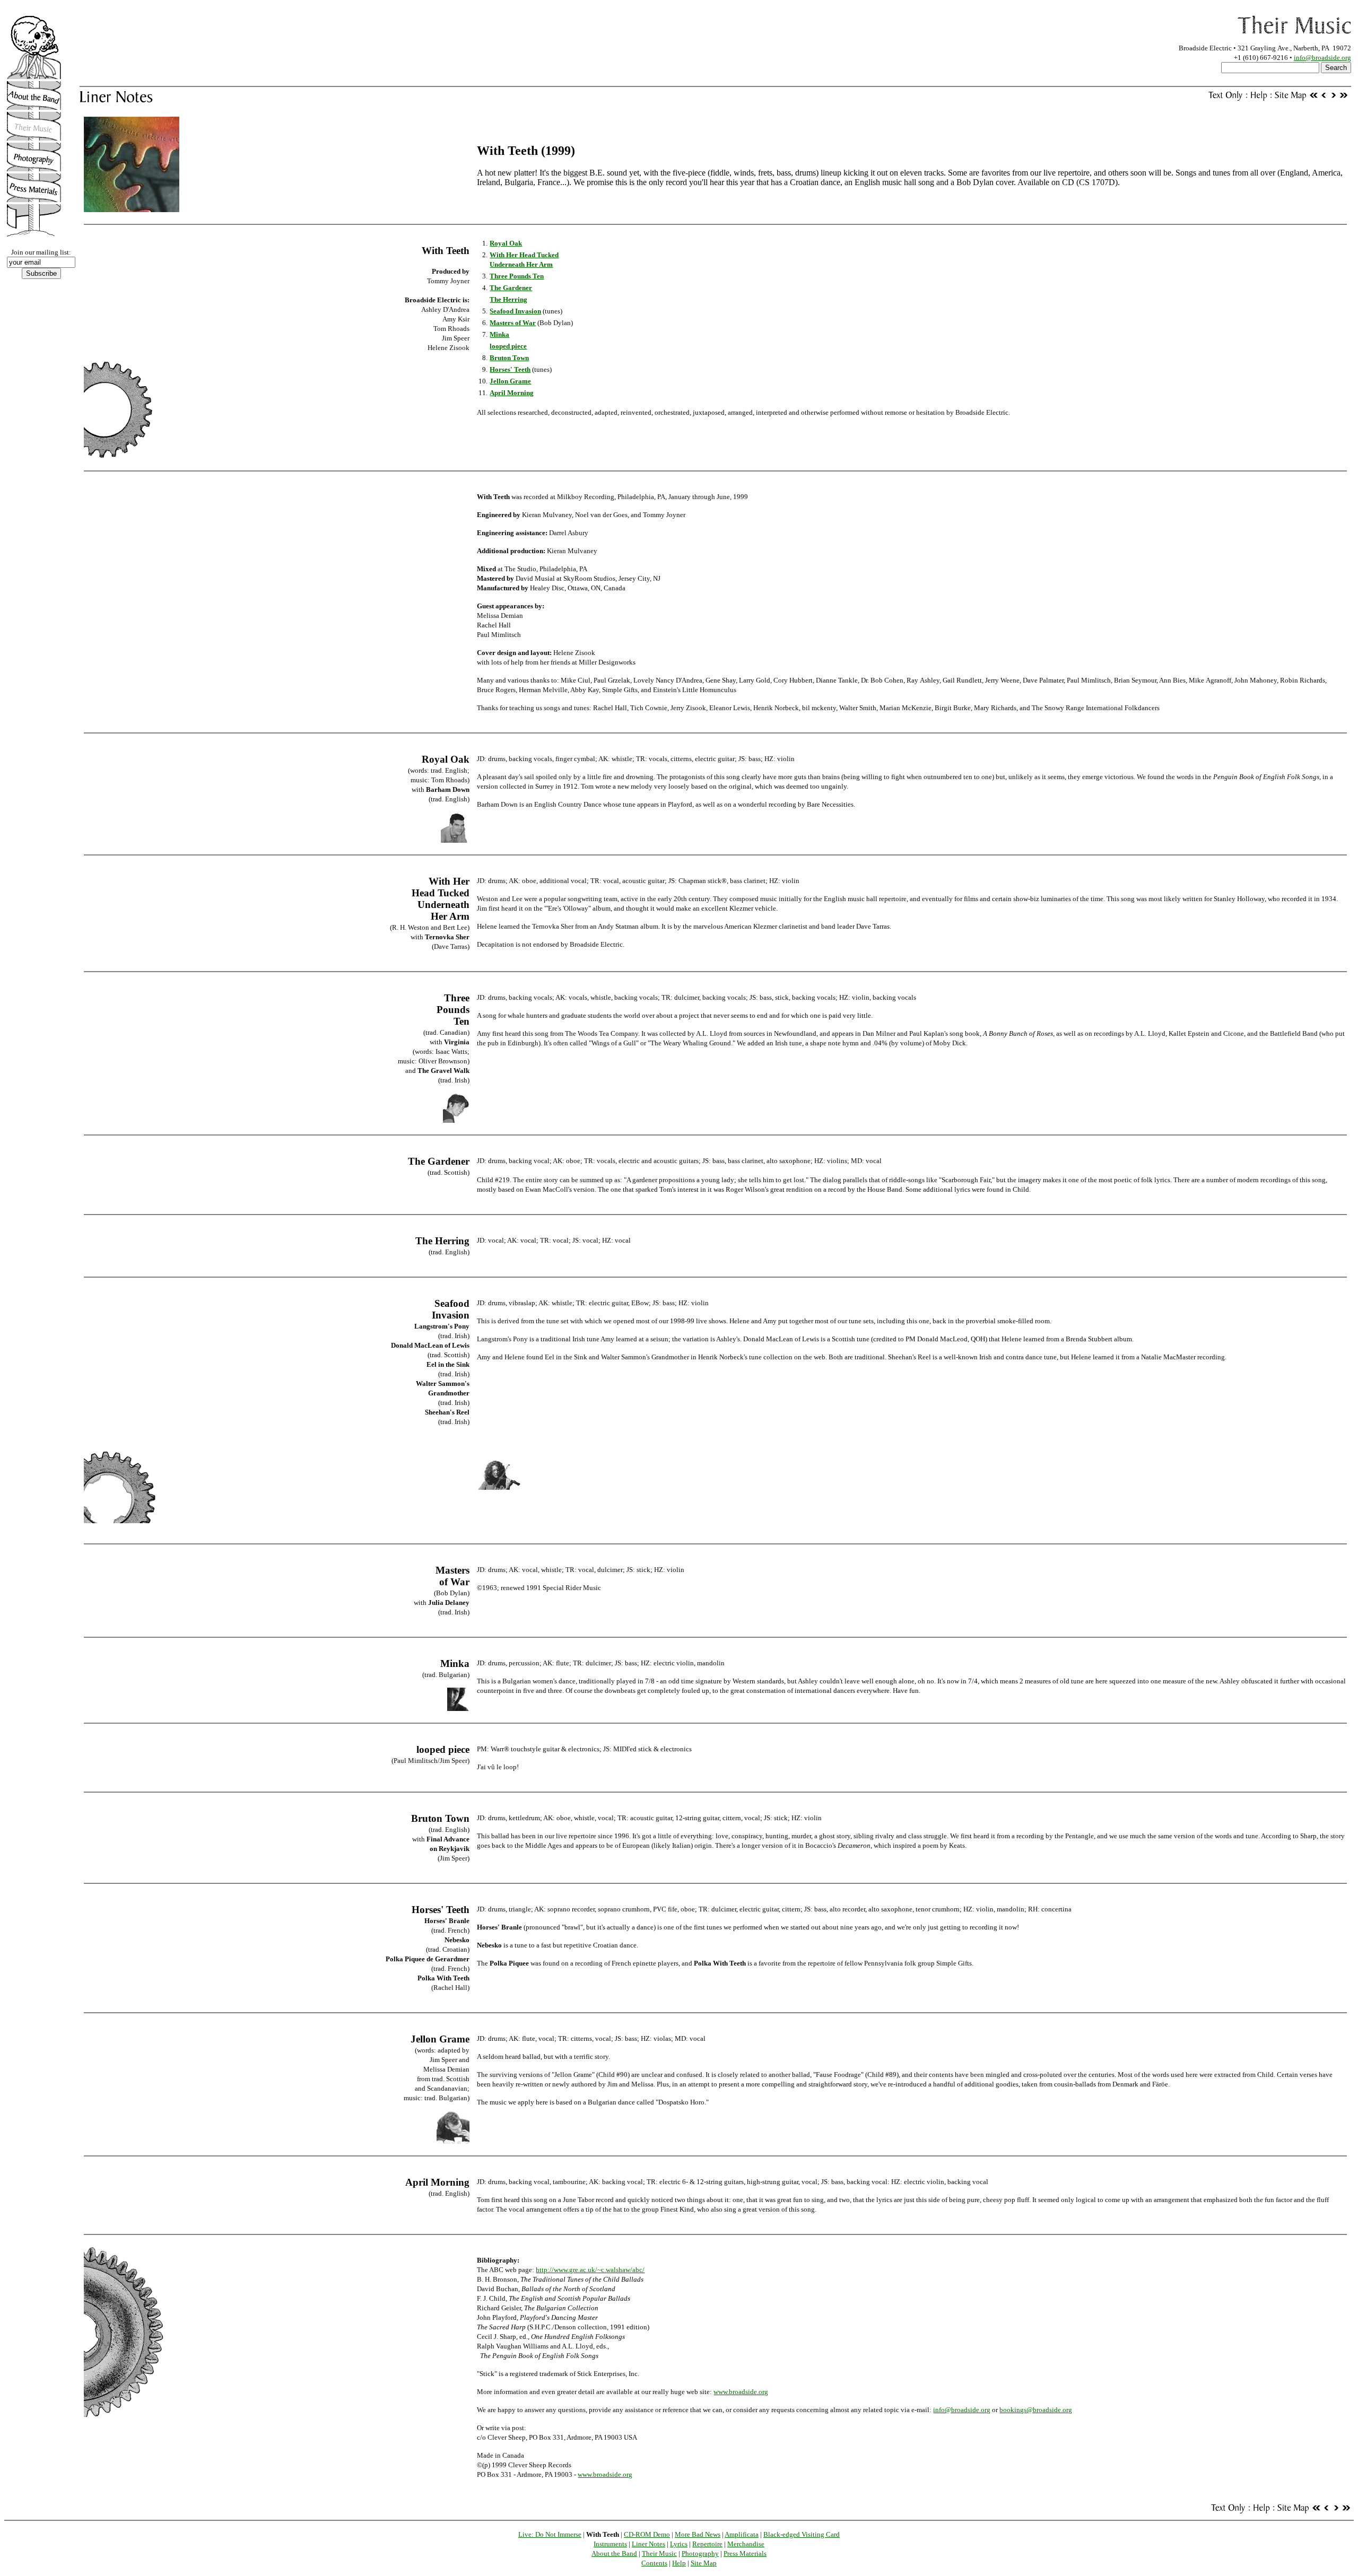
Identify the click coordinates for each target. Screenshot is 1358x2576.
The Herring (508, 299)
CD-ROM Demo (647, 2534)
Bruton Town (509, 358)
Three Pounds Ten (517, 276)
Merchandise (746, 2544)
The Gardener (511, 288)
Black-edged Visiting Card (802, 2534)
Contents (654, 2563)
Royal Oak (506, 243)
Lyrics (679, 2544)
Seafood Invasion (515, 311)
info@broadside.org (1322, 58)
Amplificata (742, 2534)
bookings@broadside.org (1036, 2410)
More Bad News (698, 2534)
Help (679, 2563)
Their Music (659, 2553)
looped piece (508, 346)
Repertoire (707, 2544)
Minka (499, 334)
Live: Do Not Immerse (550, 2534)
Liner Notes (648, 2544)
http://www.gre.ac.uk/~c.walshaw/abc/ (590, 2270)
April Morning (512, 393)
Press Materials (745, 2553)
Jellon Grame (510, 381)
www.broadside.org (741, 2392)
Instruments (610, 2544)
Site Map (704, 2563)
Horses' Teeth (510, 369)
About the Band (614, 2553)
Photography (700, 2553)
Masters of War (513, 323)
